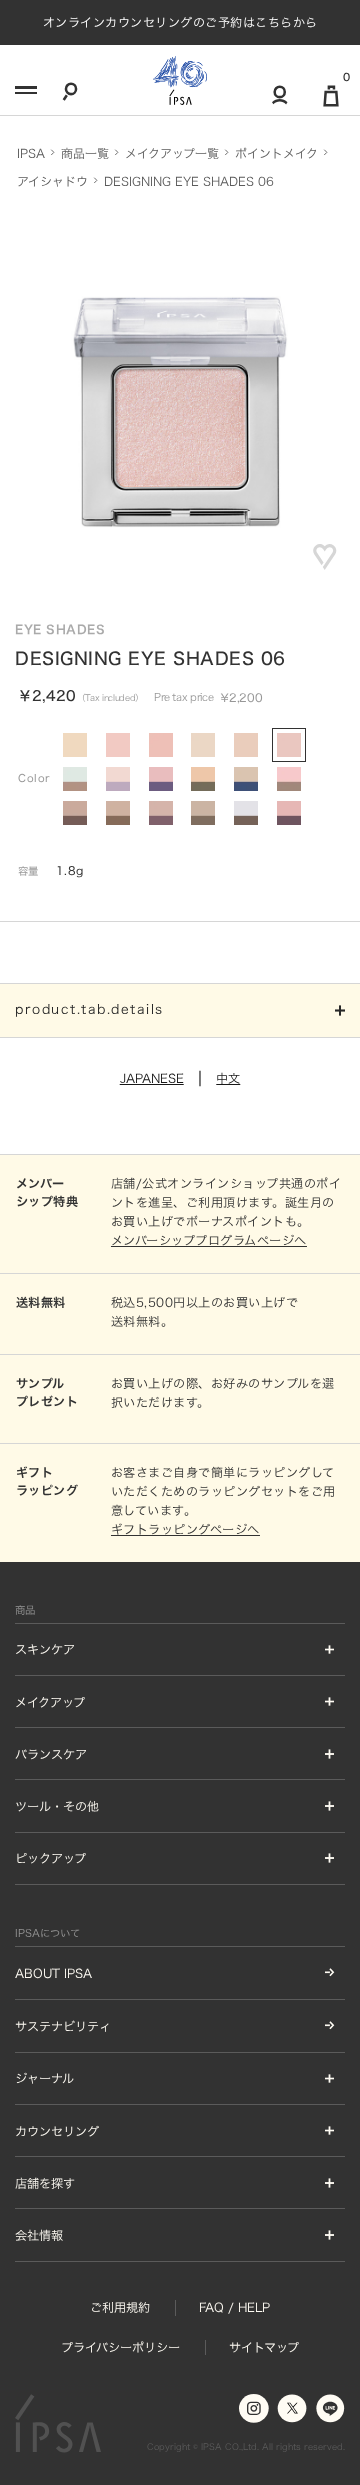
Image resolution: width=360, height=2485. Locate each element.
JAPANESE (152, 1078)
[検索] (70, 95)
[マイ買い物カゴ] (331, 103)
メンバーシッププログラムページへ (209, 1240)
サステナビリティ (63, 2026)
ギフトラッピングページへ (185, 1529)
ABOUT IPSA (53, 1973)
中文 (228, 1078)
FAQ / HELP (234, 2307)
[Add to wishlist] (325, 557)
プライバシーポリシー (120, 2347)
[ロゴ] (180, 80)
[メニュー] (24, 94)
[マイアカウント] (280, 102)
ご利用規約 (120, 2307)
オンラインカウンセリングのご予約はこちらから (180, 22)
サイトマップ (264, 2347)
